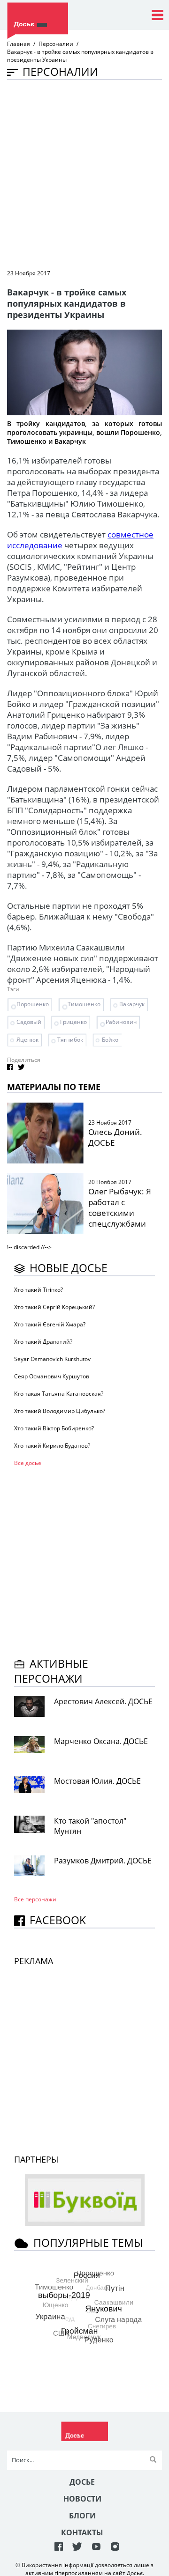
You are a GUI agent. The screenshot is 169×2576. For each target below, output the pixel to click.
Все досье (28, 1463)
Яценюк (27, 1040)
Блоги (82, 2516)
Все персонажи (35, 1899)
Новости (82, 2499)
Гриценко (73, 1022)
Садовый (29, 1022)
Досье (82, 2482)
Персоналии (56, 44)
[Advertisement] (84, 174)
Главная (19, 44)
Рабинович (121, 1022)
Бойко (110, 1040)
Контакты (82, 2532)
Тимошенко (84, 1004)
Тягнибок (70, 1040)
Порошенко (33, 1004)
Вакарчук (132, 1004)
